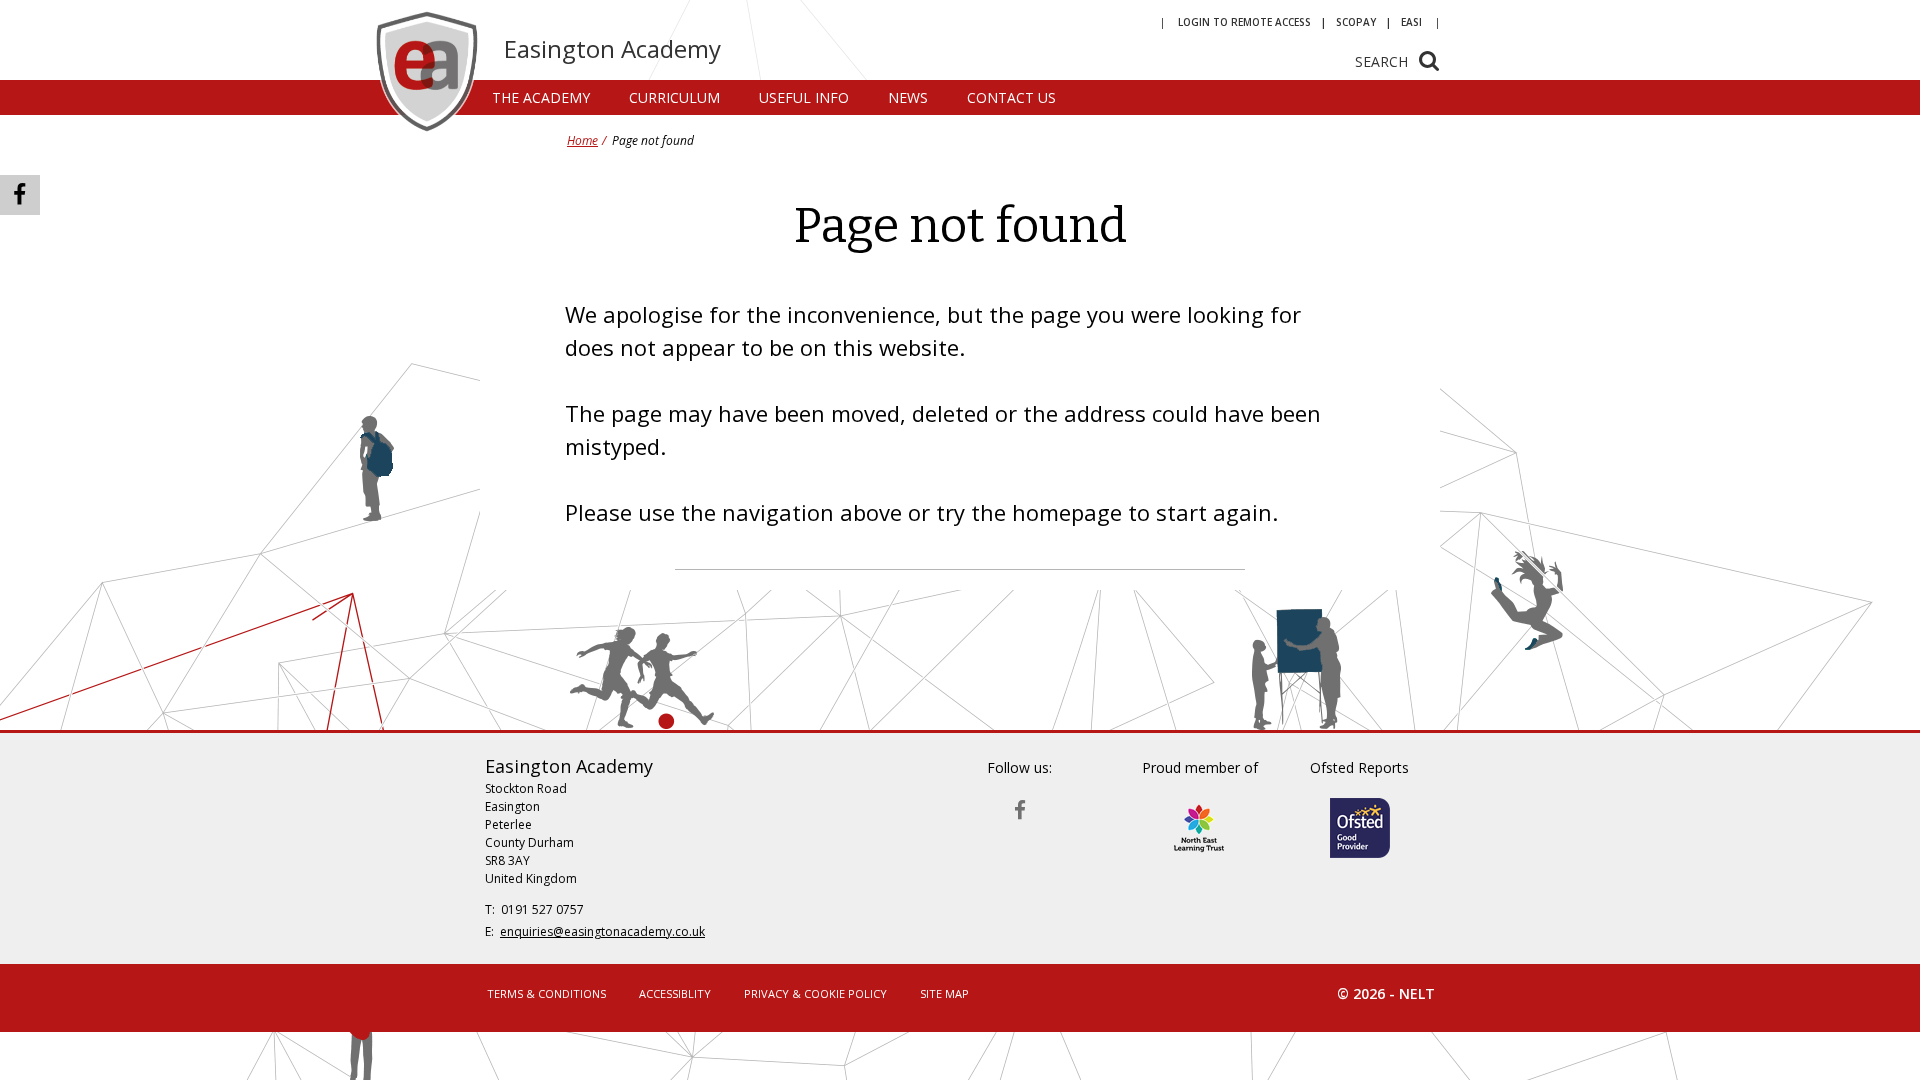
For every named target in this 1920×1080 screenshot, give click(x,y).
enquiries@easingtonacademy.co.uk (602, 931)
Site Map (944, 993)
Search (1381, 61)
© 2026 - (1386, 993)
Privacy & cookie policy (815, 993)
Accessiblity (675, 993)
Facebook (1020, 805)
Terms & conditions (546, 993)
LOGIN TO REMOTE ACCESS (1244, 22)
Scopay (1356, 22)
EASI (1411, 22)
